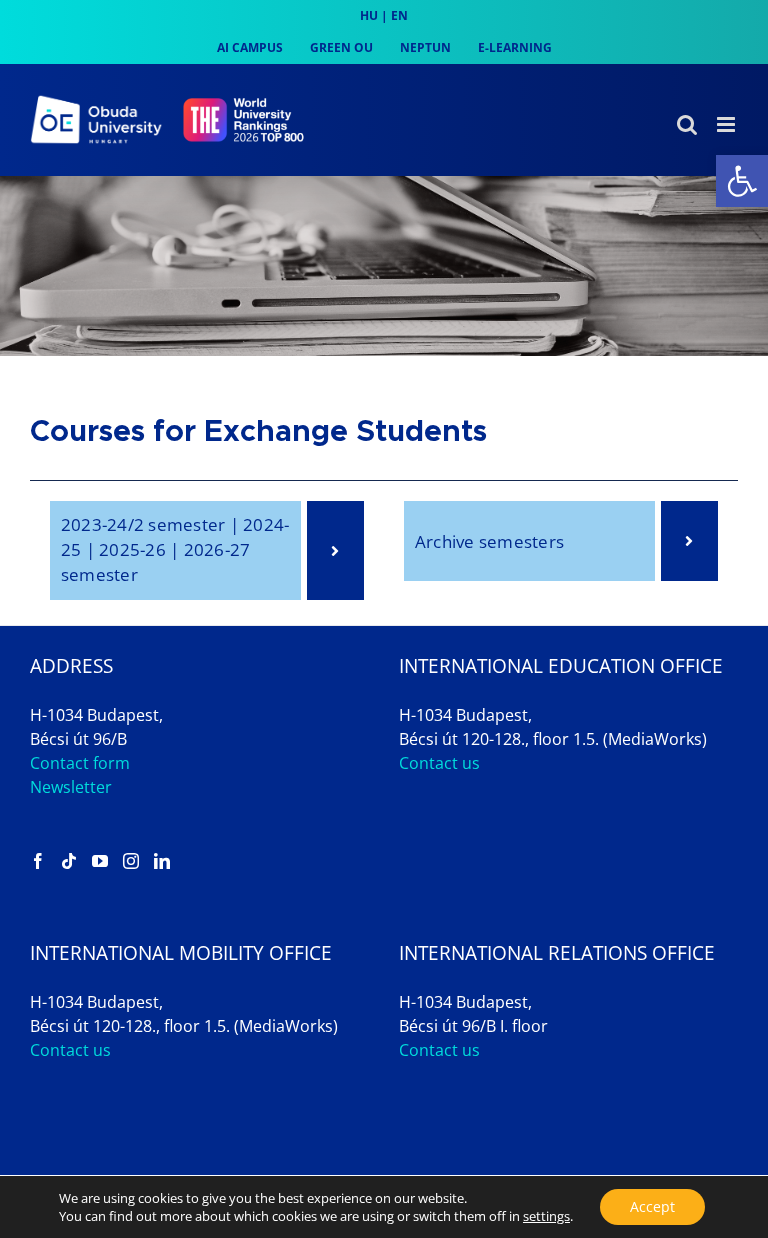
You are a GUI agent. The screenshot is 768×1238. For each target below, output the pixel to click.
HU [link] (369, 15)
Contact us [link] (439, 763)
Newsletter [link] (71, 787)
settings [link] (546, 1216)
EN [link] (399, 15)
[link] (742, 181)
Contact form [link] (80, 763)
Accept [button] (652, 1206)
